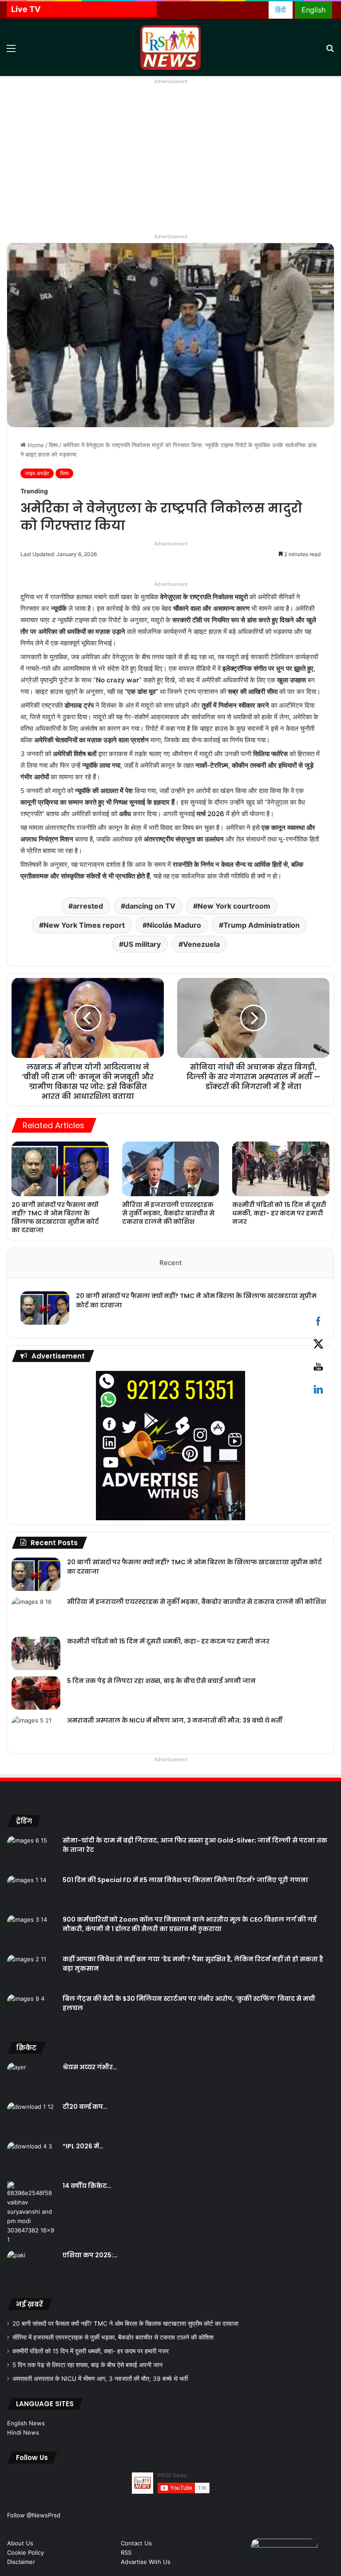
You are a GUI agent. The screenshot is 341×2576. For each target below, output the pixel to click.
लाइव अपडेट (37, 473)
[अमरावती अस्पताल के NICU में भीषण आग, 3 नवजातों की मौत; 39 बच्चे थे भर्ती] (36, 1733)
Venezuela (201, 944)
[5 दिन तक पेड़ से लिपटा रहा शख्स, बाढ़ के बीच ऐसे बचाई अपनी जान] (36, 1693)
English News (26, 2423)
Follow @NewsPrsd (34, 2515)
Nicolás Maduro (174, 925)
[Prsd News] (170, 48)
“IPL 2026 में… (83, 2146)
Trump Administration (262, 925)
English (313, 10)
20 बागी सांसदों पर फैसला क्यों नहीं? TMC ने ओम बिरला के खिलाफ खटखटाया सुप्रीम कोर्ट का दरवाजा (55, 1217)
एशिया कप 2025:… (90, 2255)
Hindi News (23, 2432)
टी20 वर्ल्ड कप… (85, 2107)
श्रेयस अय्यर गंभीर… (90, 2067)
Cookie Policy (26, 2552)
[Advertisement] (170, 164)
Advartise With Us (146, 2562)
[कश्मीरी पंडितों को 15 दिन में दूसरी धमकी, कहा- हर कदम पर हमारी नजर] (281, 1169)
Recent (170, 1263)
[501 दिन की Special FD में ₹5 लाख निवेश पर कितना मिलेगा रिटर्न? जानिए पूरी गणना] (32, 1892)
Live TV (26, 9)
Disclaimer (21, 2562)
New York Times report (84, 925)
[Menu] (11, 51)
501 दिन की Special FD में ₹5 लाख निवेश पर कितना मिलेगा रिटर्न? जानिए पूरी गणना (185, 1880)
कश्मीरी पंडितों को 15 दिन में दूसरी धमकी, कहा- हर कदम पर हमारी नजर (279, 1213)
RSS (126, 2552)
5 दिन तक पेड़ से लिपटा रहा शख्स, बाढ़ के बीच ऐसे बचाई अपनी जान (161, 1681)
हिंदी (281, 10)
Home (35, 445)
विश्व (53, 445)
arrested (88, 906)
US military (142, 944)
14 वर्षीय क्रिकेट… (87, 2186)
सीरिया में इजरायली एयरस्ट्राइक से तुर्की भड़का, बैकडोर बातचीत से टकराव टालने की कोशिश (168, 1213)
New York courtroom (234, 906)
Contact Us (136, 2543)
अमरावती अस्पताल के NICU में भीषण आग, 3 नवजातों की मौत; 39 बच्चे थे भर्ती (175, 1720)
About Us (20, 2543)
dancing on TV (150, 906)
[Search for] (330, 51)
